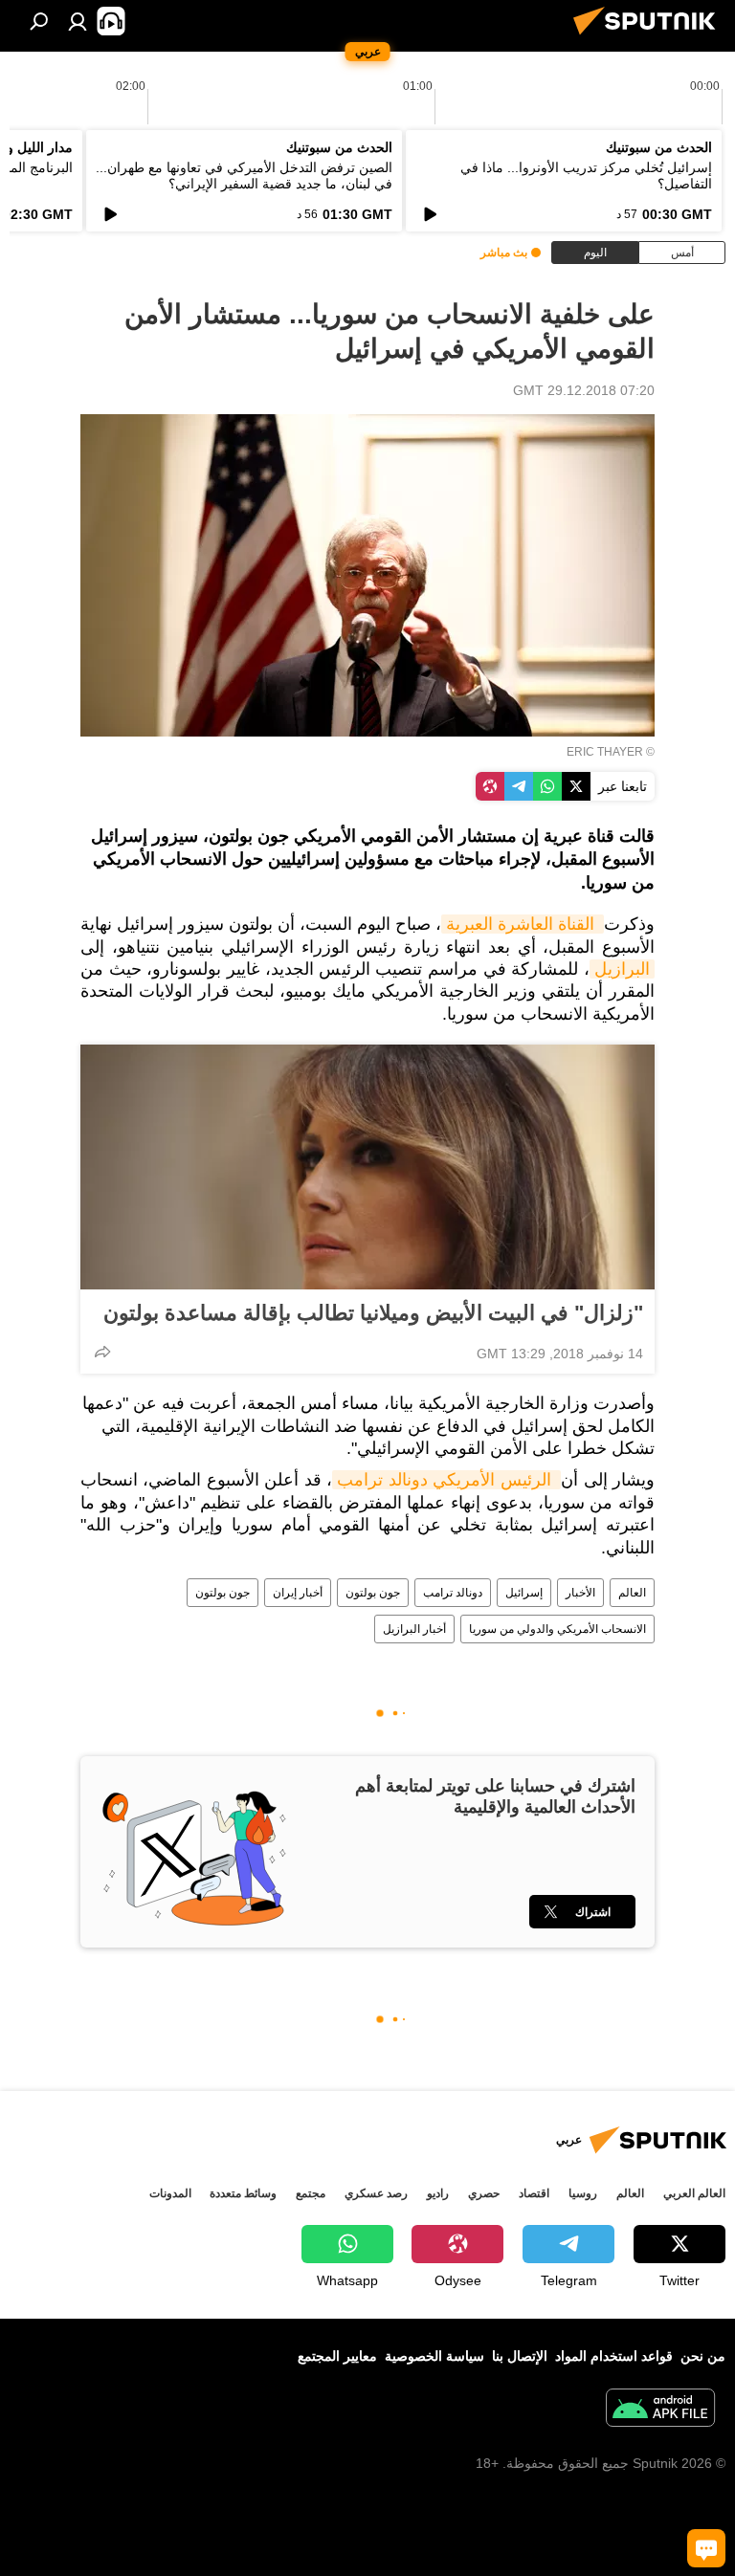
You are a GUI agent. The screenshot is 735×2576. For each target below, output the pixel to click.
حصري (484, 2193)
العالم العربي (694, 2193)
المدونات (170, 2193)
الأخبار (580, 1593)
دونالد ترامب (453, 1593)
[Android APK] (660, 2410)
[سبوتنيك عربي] (650, 37)
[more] (102, 1352)
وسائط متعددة (243, 2193)
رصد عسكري (376, 2193)
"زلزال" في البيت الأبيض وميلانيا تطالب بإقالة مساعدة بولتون (373, 1313)
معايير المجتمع (337, 2356)
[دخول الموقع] (78, 21)
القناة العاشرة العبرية (523, 924)
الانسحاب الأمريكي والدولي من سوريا (557, 1629)
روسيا (583, 2193)
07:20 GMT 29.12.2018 (584, 390)
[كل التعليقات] (706, 2548)
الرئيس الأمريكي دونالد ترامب (446, 1480)
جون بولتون (373, 1593)
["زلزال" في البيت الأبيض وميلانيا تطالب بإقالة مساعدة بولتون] (367, 1167)
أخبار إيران (298, 1593)
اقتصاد (534, 2193)
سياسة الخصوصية (434, 2356)
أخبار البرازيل (414, 1629)
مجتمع (311, 2193)
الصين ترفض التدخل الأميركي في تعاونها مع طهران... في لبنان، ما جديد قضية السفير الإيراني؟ (244, 176)
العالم (632, 1593)
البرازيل (622, 969)
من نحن (703, 2356)
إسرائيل (524, 1593)
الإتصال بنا (520, 2356)
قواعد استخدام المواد (614, 2356)
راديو (438, 2193)
